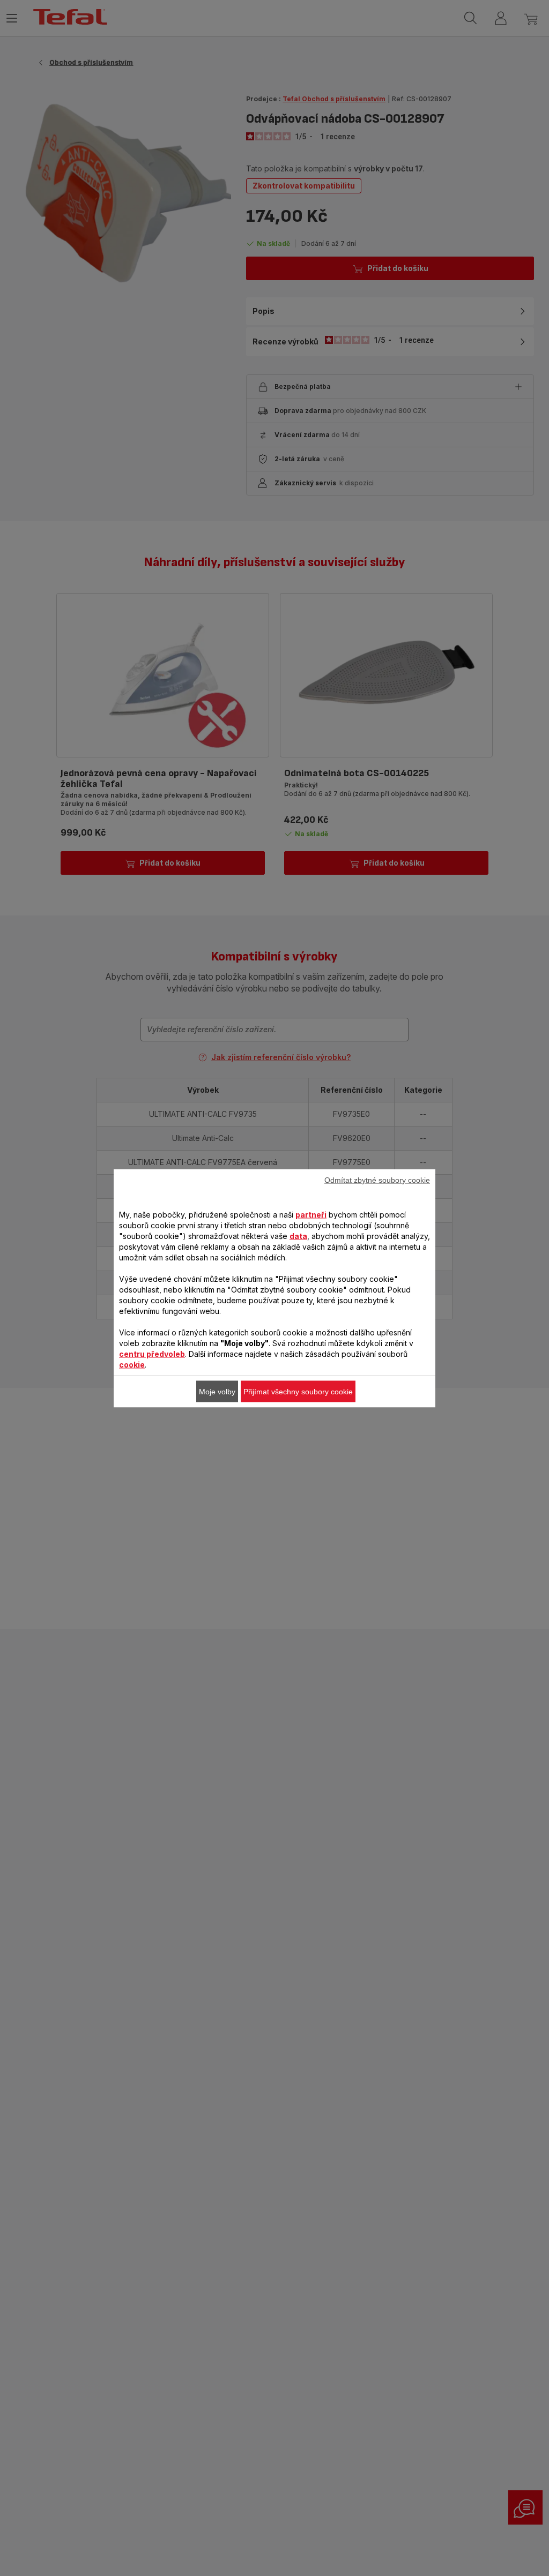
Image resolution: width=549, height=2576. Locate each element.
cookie (132, 1364)
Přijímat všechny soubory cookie (298, 1391)
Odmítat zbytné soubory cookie (377, 1180)
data (298, 1236)
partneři (311, 1214)
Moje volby (217, 1391)
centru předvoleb (152, 1353)
